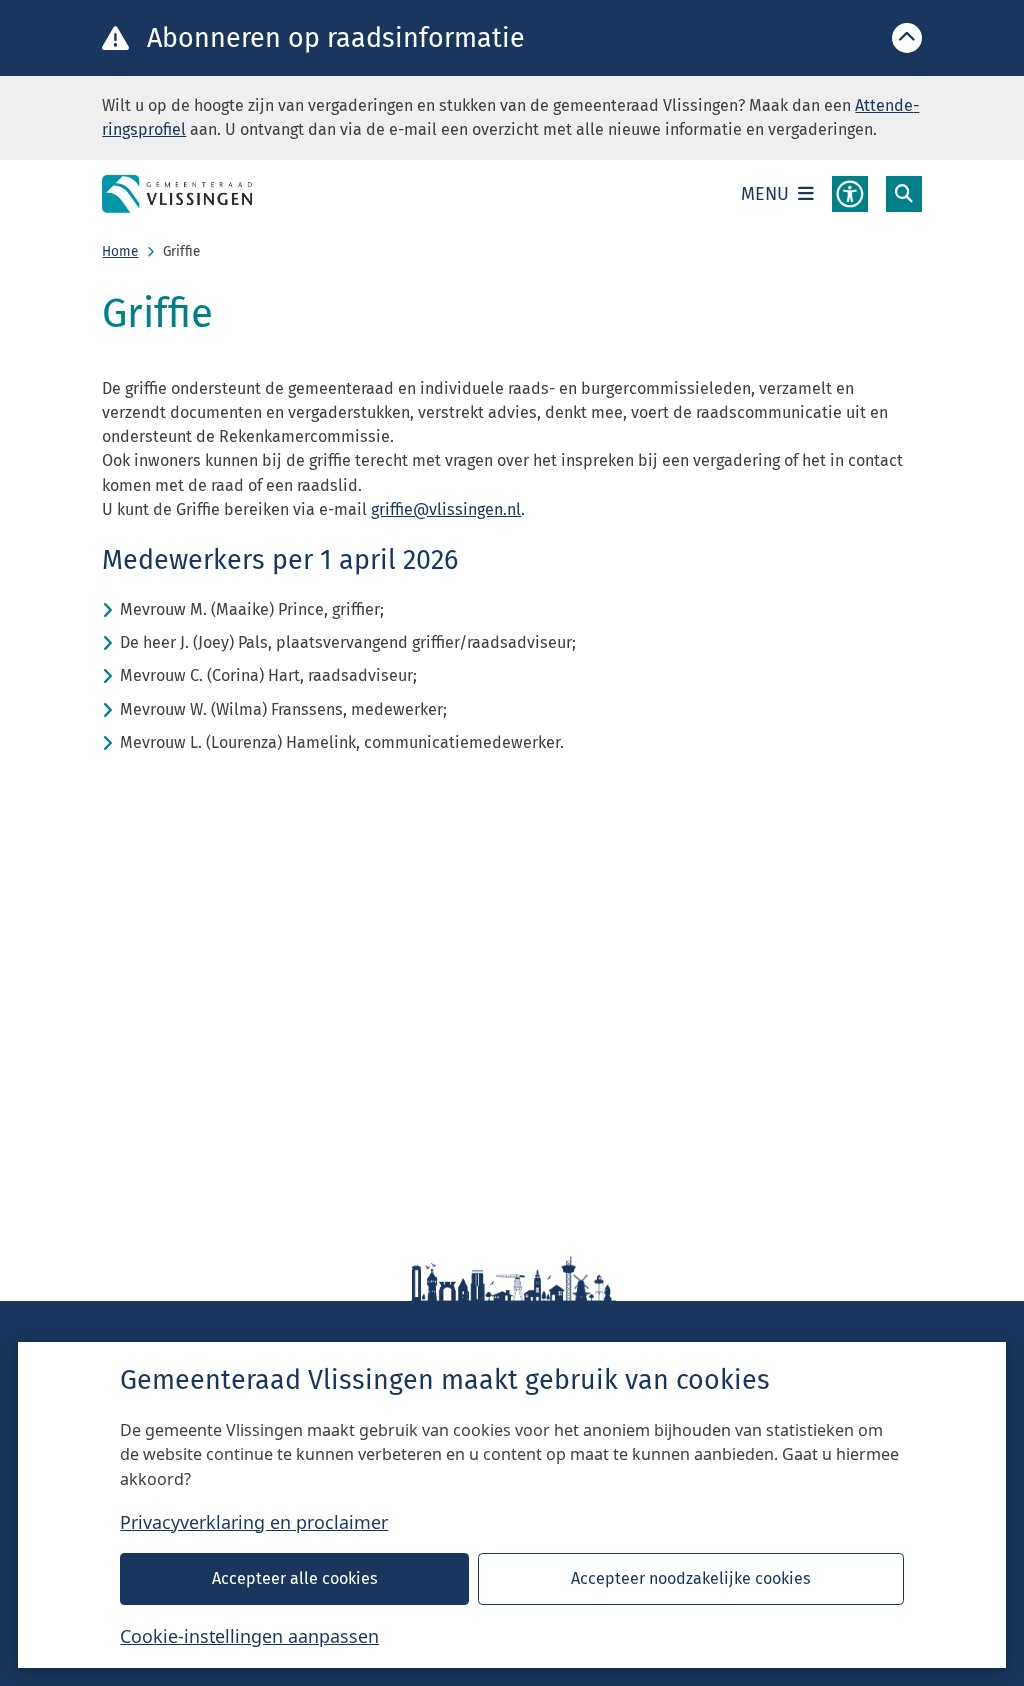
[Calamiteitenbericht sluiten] (907, 38)
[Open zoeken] (904, 194)
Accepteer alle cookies (295, 1578)
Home (120, 251)
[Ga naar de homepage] (177, 194)
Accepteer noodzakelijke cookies (691, 1578)
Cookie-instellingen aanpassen (249, 1636)
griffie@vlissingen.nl (446, 509)
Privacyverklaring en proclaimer (254, 1522)
